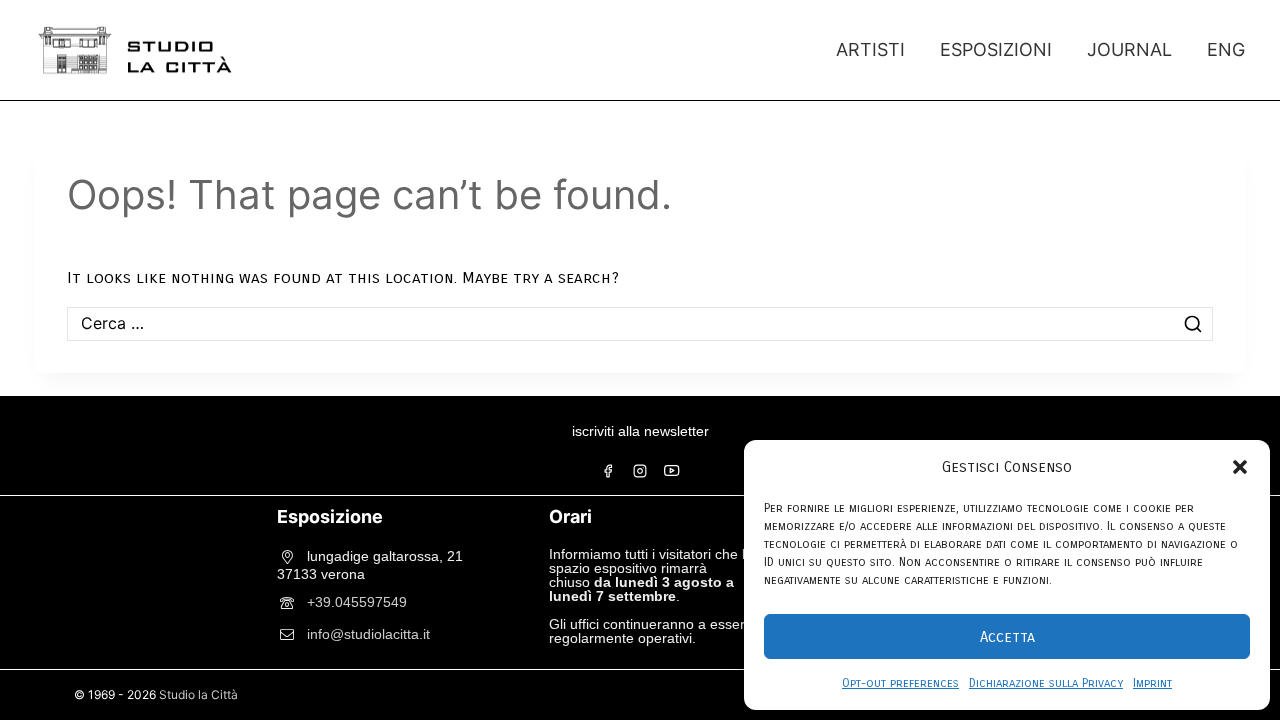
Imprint (1152, 683)
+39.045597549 (357, 601)
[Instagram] (640, 471)
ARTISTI (870, 49)
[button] (1240, 467)
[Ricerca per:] (640, 323)
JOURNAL (1129, 49)
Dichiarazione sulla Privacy (1046, 683)
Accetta (1007, 637)
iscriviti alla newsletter (640, 431)
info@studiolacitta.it (368, 633)
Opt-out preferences (900, 683)
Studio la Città (198, 694)
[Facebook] (608, 471)
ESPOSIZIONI (996, 49)
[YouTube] (672, 471)
